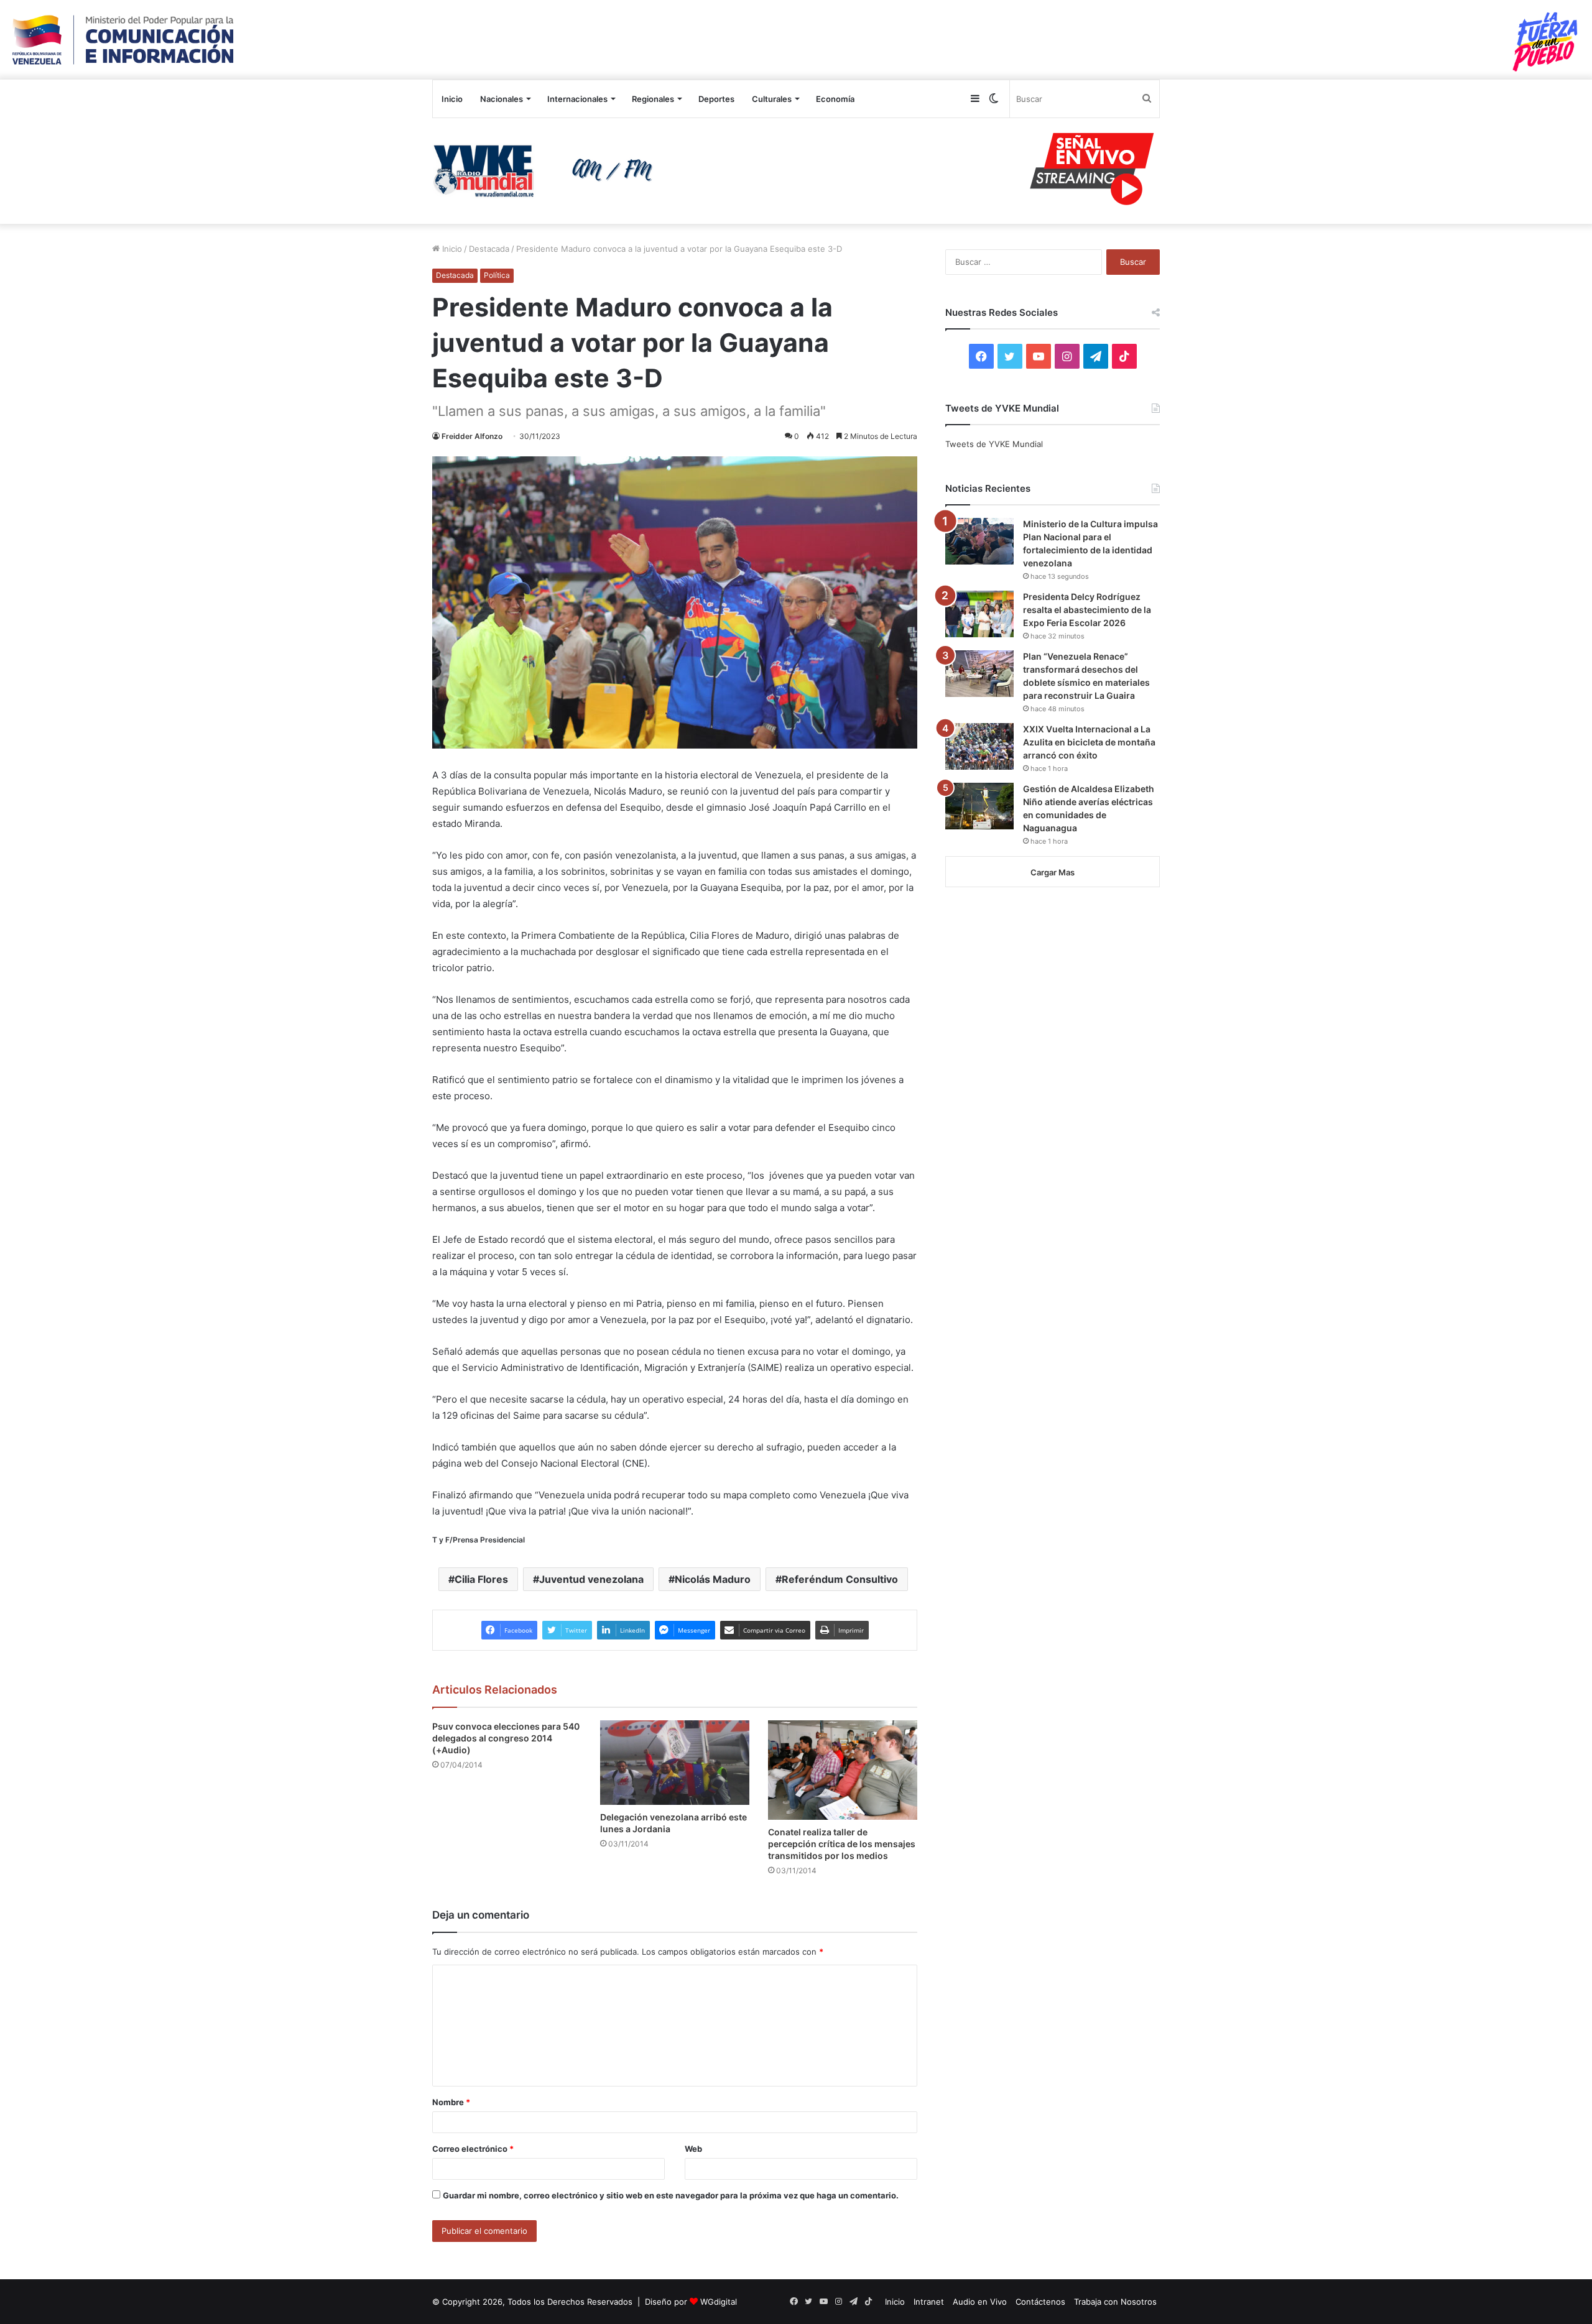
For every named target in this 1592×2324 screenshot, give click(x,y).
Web (693, 2149)
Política (497, 275)
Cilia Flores (481, 1579)
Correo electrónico (473, 2149)
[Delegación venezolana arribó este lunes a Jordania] (675, 1763)
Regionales (653, 99)
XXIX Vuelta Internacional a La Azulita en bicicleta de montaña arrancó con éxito (1089, 742)
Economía (835, 99)
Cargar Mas (1053, 872)
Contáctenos (1040, 2302)
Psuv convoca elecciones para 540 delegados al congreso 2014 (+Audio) (506, 1738)
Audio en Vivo (980, 2302)
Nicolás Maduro (713, 1579)
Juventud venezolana (591, 1579)
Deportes (716, 99)
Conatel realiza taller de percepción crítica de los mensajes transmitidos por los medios (842, 1844)
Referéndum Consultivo (840, 1579)
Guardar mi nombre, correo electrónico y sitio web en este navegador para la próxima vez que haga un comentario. (671, 2195)
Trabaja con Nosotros (1115, 2302)
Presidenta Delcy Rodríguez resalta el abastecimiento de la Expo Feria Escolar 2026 (1087, 610)
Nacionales (502, 99)
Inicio (452, 99)
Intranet (929, 2302)
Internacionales (577, 99)
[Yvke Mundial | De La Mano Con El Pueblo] (547, 171)
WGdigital (719, 2302)
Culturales (772, 99)
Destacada (489, 249)
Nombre (451, 2102)
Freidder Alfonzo (472, 436)
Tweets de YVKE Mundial (994, 444)
